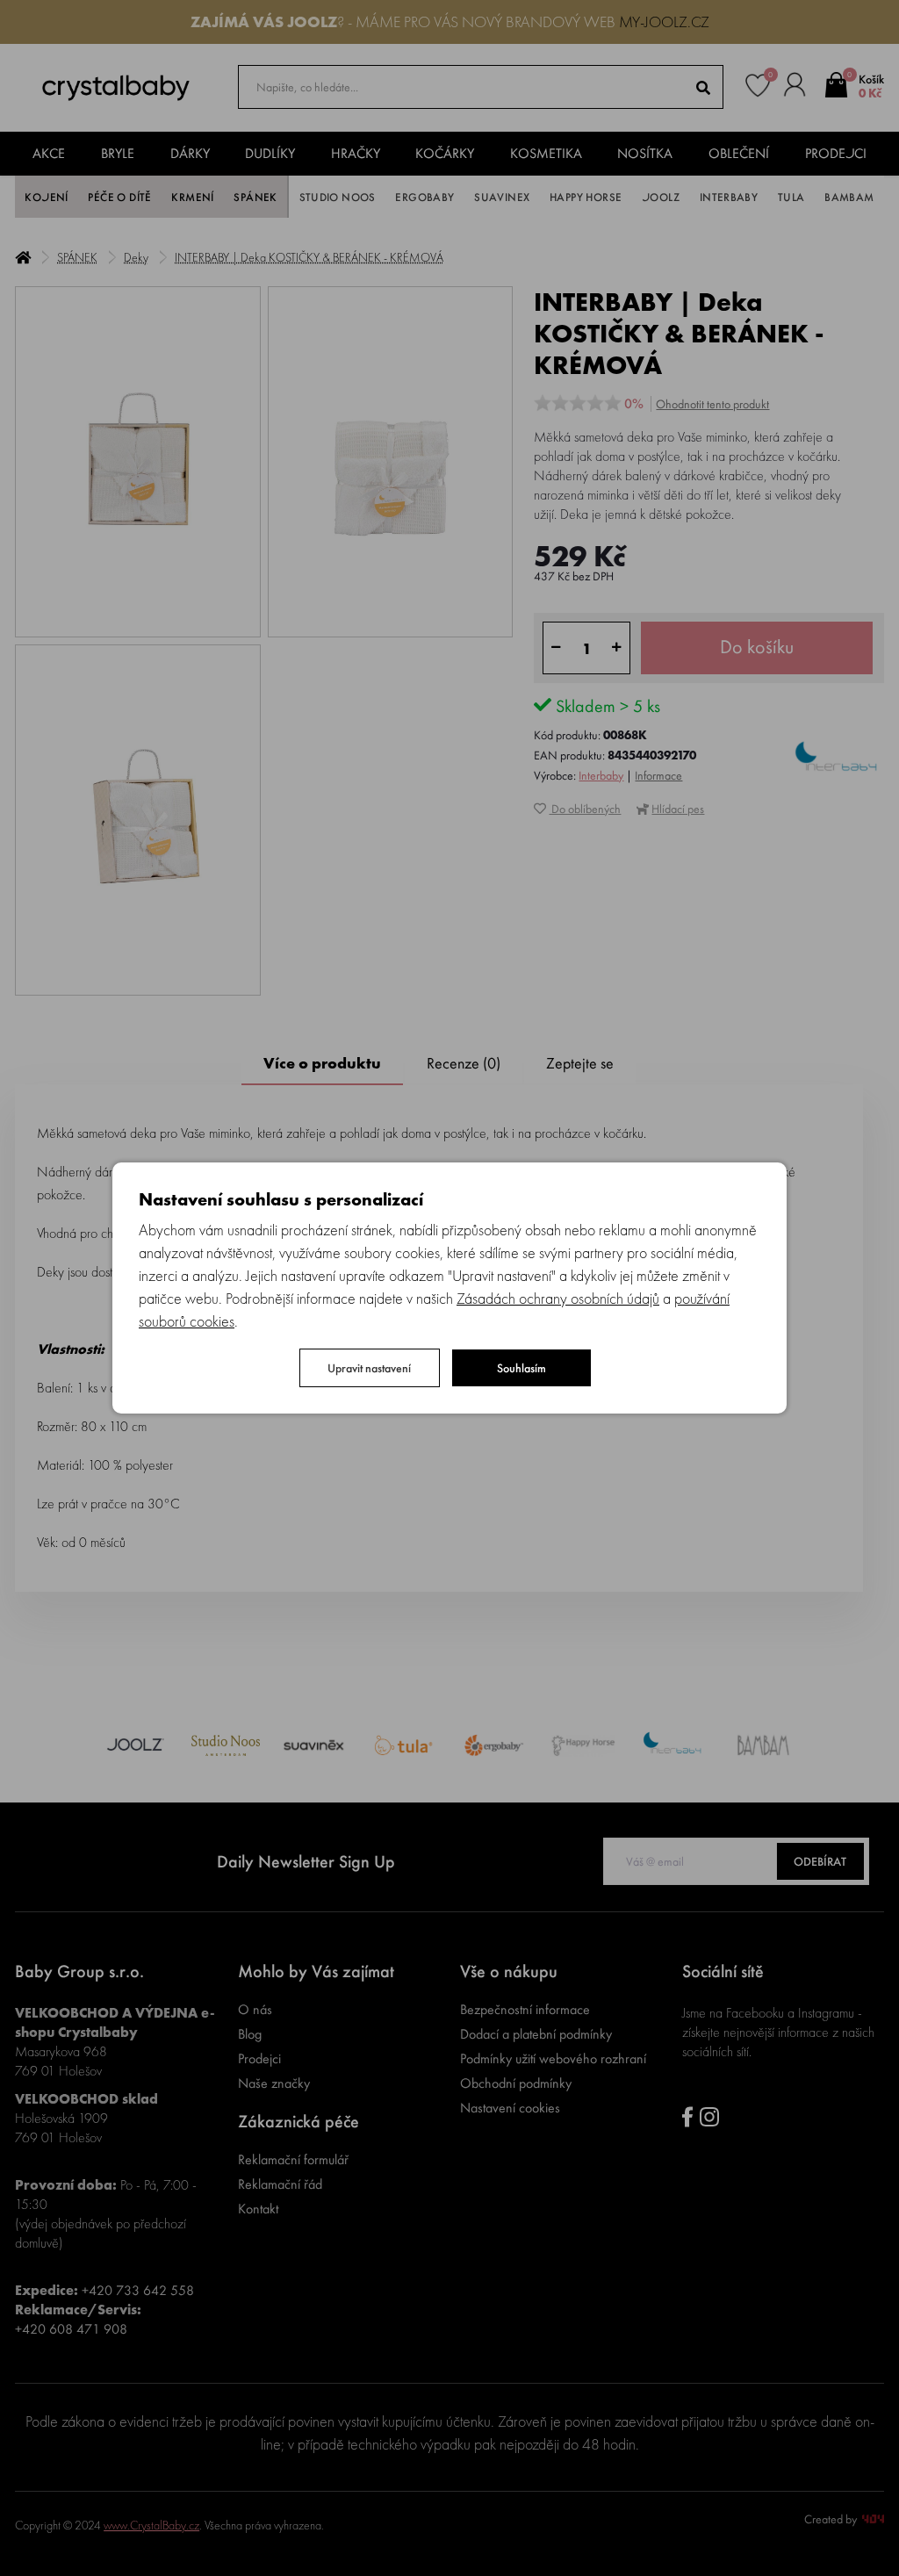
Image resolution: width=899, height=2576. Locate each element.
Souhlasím (521, 1368)
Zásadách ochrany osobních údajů (558, 1298)
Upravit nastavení (369, 1368)
